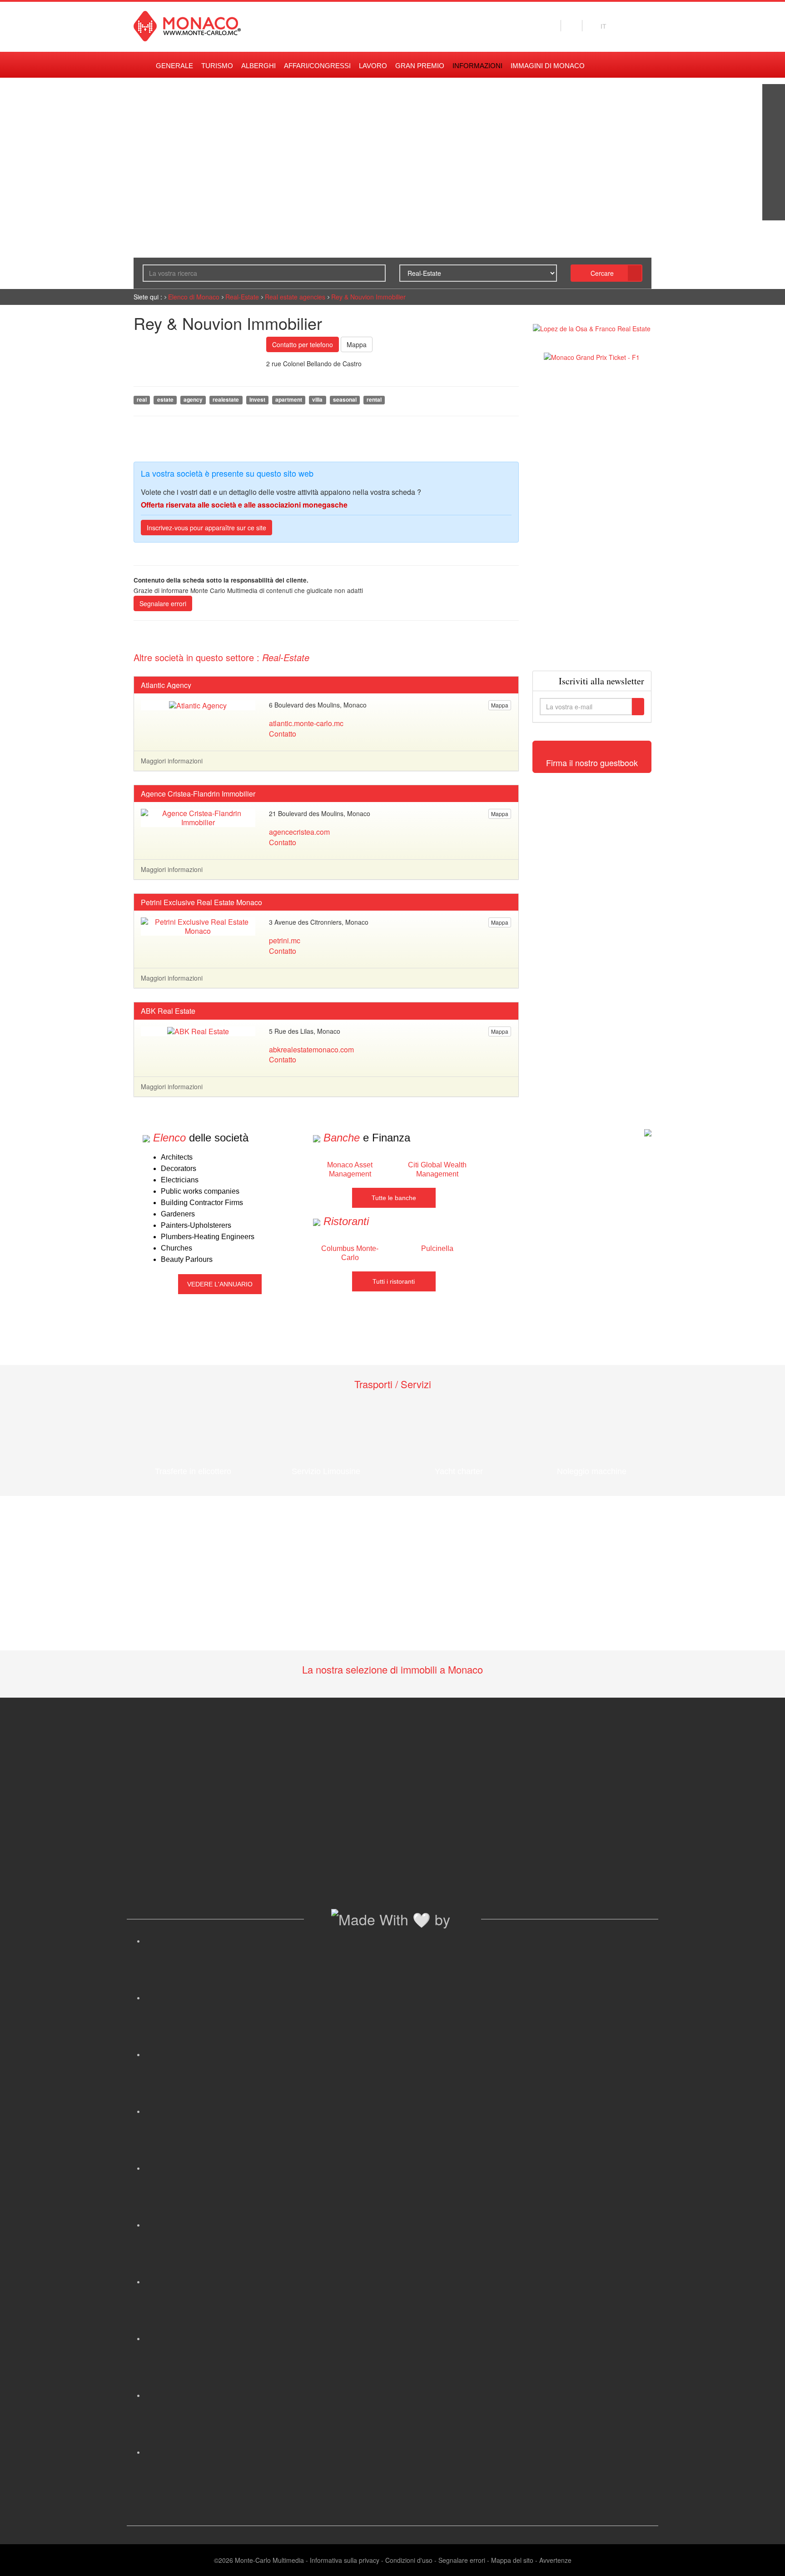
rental (374, 400)
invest (257, 400)
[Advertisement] (592, 516)
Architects (177, 1157)
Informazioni (477, 66)
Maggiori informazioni (172, 761)
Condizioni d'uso (409, 2560)
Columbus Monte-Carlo (350, 1253)
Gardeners (178, 1214)
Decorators (179, 1168)
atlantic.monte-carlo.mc (306, 723)
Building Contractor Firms (202, 1203)
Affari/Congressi (317, 66)
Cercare (602, 273)
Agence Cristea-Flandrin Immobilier (198, 794)
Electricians (180, 1180)
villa (317, 400)
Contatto (283, 734)
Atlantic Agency (166, 685)
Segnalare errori (163, 603)
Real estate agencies (295, 297)
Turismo (217, 66)
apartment (289, 400)
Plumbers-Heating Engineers (208, 1237)
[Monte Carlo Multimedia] (648, 1132)
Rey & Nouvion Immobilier (368, 297)
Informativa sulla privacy (345, 2560)
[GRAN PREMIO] (774, 209)
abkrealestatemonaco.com (311, 1049)
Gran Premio (420, 66)
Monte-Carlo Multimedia (269, 2560)
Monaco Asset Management (350, 1169)
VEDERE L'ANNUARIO (220, 1284)
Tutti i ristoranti (394, 1281)
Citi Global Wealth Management (437, 1169)
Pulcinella (437, 1248)
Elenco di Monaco (194, 297)
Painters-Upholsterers (196, 1225)
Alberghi (258, 66)
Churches (176, 1248)
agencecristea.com (299, 832)
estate (165, 400)
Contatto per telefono (303, 344)
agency (193, 400)
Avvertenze (555, 2560)
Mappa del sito (512, 2560)
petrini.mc (285, 940)
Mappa (357, 344)
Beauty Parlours (187, 1259)
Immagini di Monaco (548, 66)
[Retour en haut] (765, 2558)
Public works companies (200, 1191)
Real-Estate (242, 297)
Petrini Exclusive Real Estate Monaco (201, 902)
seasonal (345, 400)
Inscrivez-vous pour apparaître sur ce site (206, 528)
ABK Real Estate (168, 1011)
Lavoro (373, 66)
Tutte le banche (394, 1198)
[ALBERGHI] (774, 186)
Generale (174, 66)
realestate (226, 400)
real (142, 400)
